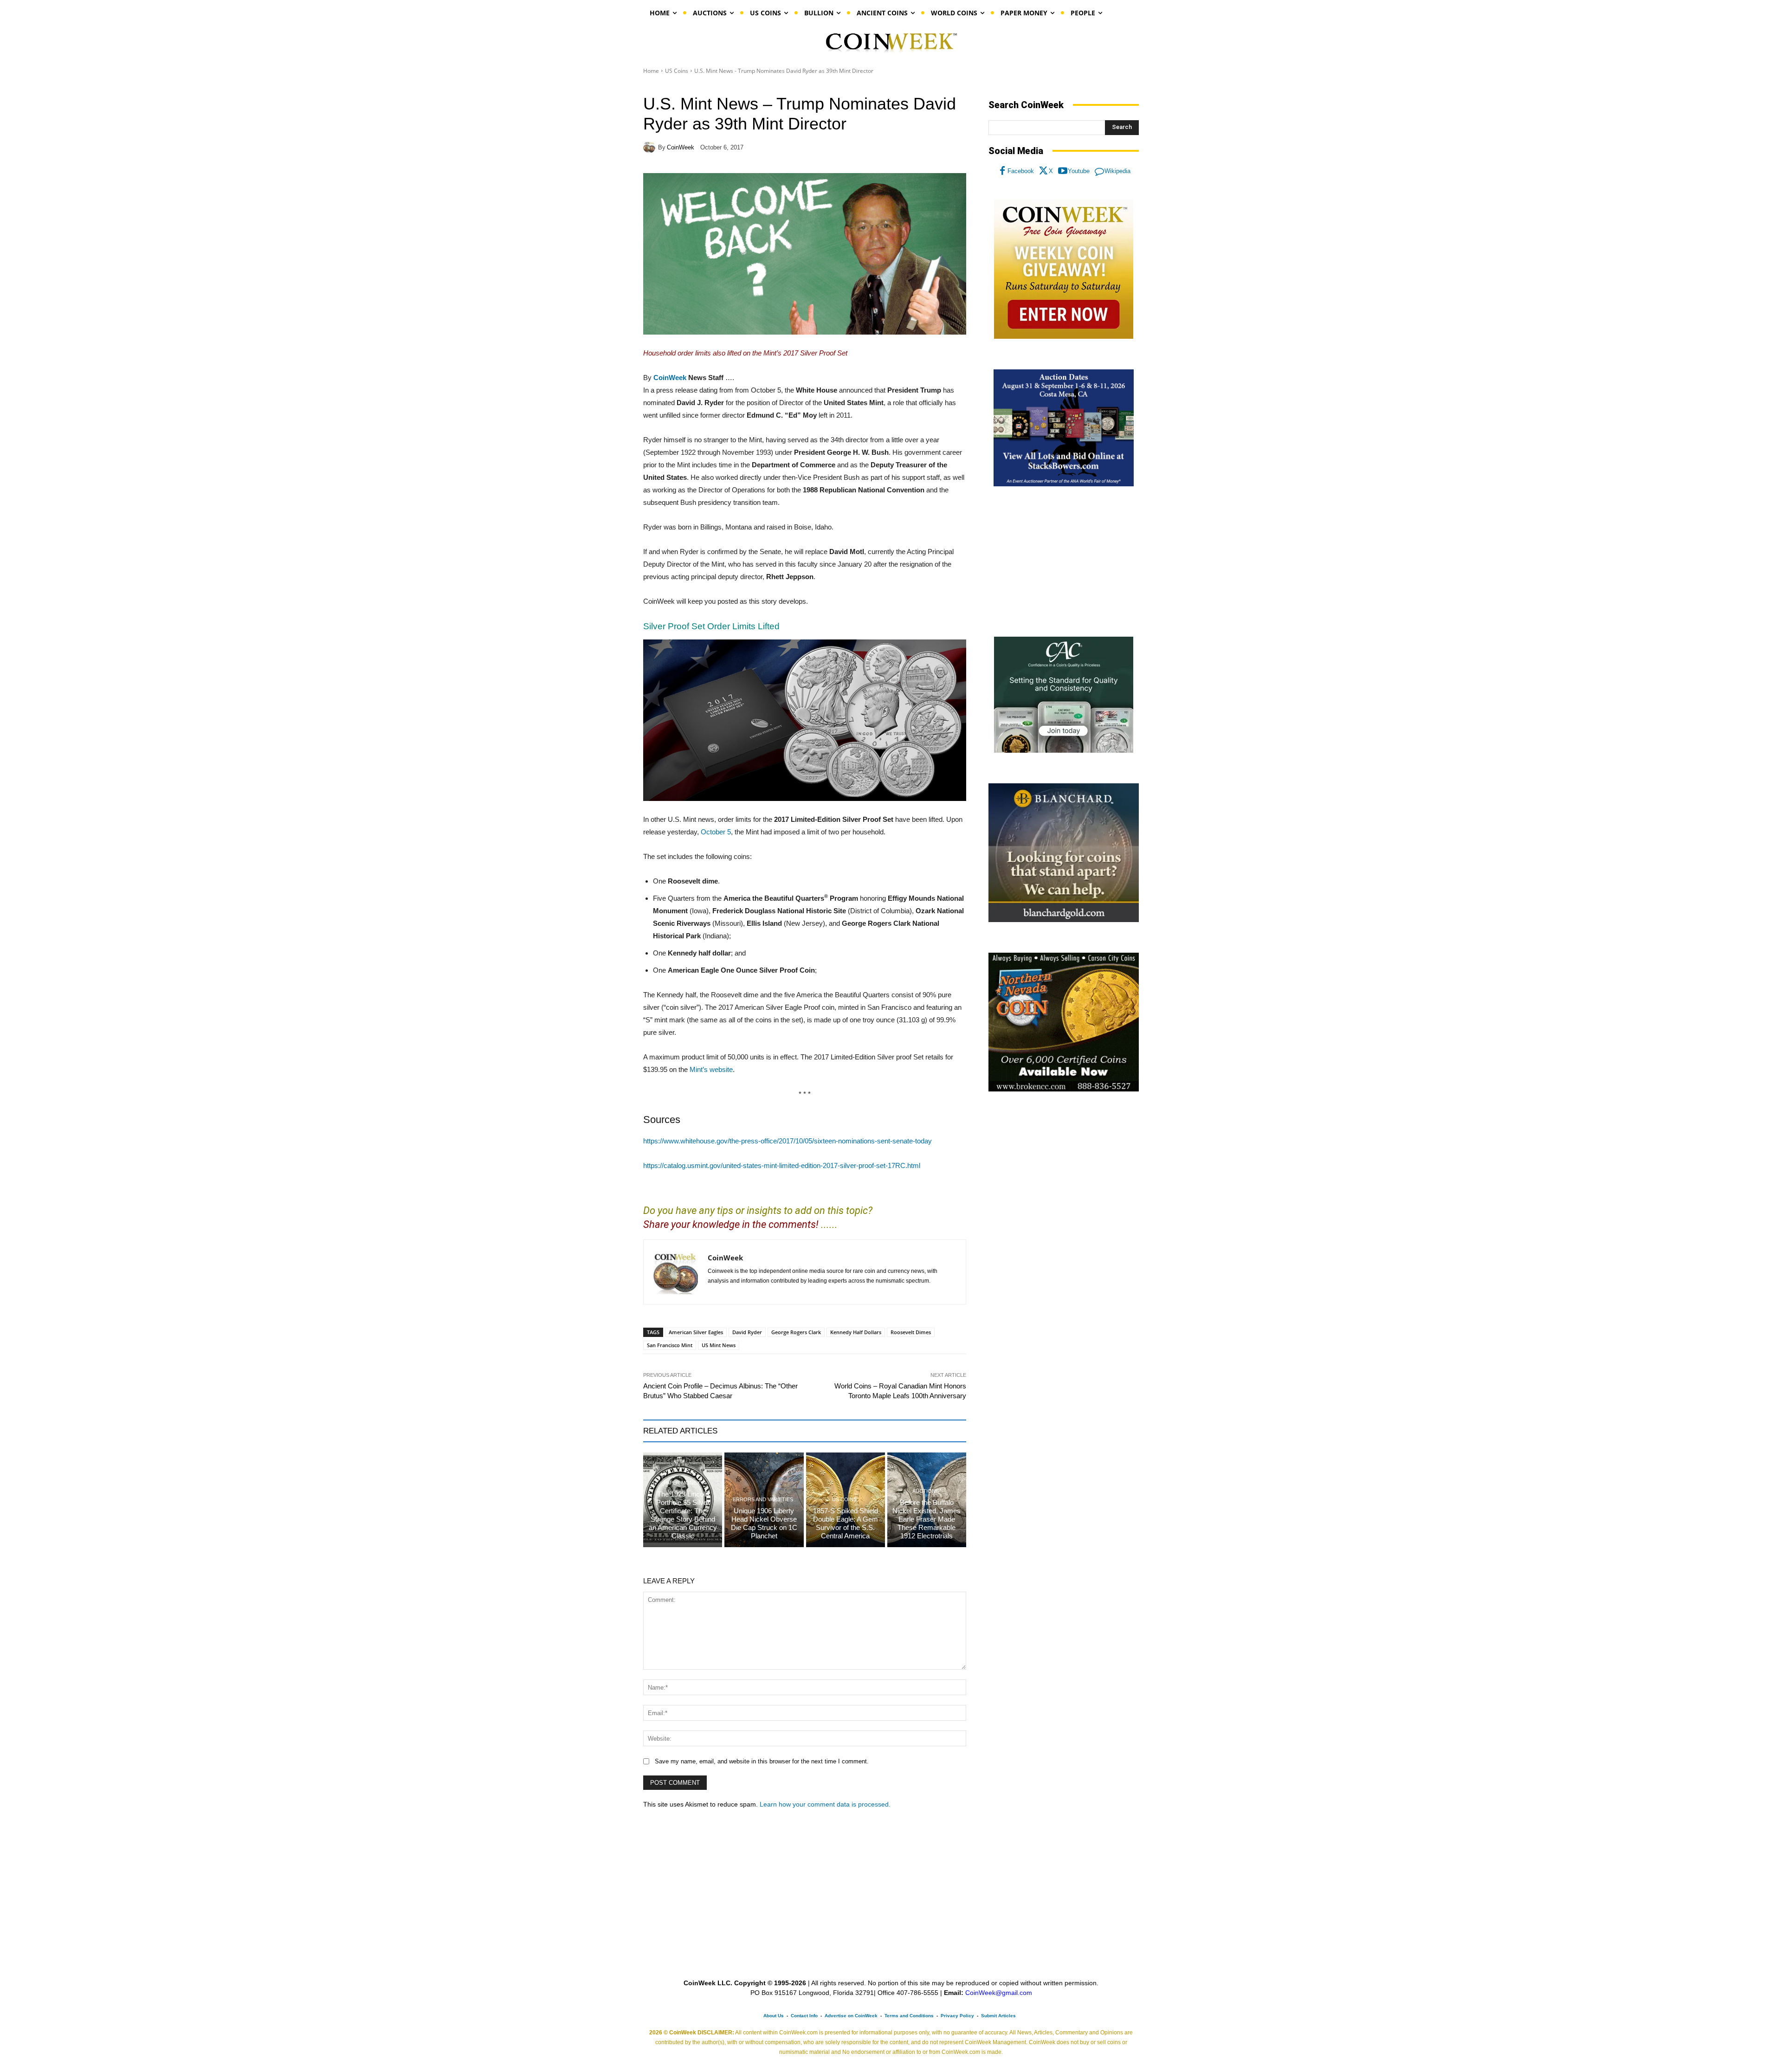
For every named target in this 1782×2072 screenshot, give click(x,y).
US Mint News (719, 1345)
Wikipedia (1117, 171)
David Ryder (747, 1332)
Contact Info (804, 2016)
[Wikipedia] (1099, 171)
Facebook (1021, 171)
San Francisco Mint (670, 1345)
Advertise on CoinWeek (851, 2016)
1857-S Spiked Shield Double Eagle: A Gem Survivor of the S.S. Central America (846, 1523)
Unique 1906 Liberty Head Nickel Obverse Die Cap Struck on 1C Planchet (764, 1523)
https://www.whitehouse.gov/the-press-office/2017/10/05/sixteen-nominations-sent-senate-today (788, 1141)
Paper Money (682, 1483)
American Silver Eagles (696, 1332)
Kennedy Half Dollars (856, 1332)
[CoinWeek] (651, 147)
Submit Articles (998, 2016)
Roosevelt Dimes (911, 1332)
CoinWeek (681, 147)
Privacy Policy (957, 2016)
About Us (774, 2016)
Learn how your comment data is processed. (825, 1804)
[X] (1044, 171)
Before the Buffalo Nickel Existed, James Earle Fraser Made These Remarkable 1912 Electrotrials (927, 1519)
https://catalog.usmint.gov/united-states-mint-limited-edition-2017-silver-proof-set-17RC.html (782, 1165)
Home (651, 71)
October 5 (716, 832)
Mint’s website (711, 1069)
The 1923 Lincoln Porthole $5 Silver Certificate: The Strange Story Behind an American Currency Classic (683, 1515)
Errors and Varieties (763, 1500)
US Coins (677, 71)
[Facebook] (1002, 171)
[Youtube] (1063, 171)
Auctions (926, 1491)
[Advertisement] (1064, 562)
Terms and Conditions (909, 2016)
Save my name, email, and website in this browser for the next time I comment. (762, 1761)
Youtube (1079, 171)
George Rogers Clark (796, 1332)
